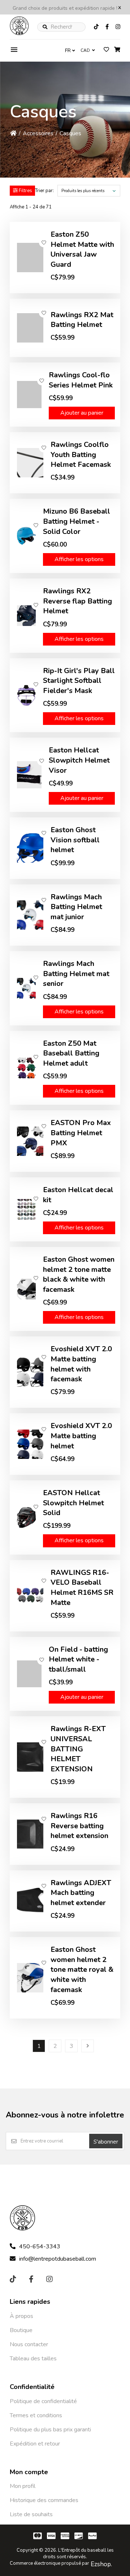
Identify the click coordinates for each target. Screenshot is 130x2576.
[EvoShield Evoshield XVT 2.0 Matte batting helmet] (30, 1444)
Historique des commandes (44, 2500)
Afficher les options (79, 559)
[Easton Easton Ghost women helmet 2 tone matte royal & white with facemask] (30, 1978)
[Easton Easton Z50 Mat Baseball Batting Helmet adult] (26, 1068)
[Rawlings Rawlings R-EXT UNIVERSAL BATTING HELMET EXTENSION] (30, 1757)
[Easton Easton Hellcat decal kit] (26, 1209)
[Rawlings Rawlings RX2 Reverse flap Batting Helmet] (26, 616)
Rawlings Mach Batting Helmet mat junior (76, 907)
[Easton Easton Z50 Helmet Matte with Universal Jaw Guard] (30, 258)
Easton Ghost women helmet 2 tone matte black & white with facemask (79, 1274)
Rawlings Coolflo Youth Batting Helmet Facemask (81, 455)
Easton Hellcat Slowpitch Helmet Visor (79, 760)
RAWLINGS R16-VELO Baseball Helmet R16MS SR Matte (82, 1588)
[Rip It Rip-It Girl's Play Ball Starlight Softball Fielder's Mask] (26, 695)
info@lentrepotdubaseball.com (58, 2259)
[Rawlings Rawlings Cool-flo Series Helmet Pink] (29, 395)
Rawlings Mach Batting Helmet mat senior (76, 974)
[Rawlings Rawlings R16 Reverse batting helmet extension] (30, 1834)
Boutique (21, 2330)
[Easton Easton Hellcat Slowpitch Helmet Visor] (29, 775)
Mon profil (23, 2486)
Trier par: (44, 191)
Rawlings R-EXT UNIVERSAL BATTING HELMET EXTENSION (78, 1749)
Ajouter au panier (82, 413)
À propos (21, 2316)
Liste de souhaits (31, 2514)
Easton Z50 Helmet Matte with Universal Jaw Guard (82, 249)
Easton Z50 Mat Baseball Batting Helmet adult (71, 1053)
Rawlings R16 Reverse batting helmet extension (79, 1826)
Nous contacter (29, 2344)
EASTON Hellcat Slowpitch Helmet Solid (73, 1503)
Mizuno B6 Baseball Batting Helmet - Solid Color (77, 521)
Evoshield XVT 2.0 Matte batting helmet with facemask (81, 1364)
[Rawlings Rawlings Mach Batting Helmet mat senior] (26, 988)
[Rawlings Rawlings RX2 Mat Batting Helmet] (30, 328)
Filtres (25, 191)
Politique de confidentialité (43, 2401)
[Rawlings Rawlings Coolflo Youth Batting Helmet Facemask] (30, 463)
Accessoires (38, 133)
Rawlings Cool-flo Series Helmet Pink (81, 380)
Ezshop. (101, 2564)
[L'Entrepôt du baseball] (19, 33)
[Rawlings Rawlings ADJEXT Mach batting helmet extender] (30, 1901)
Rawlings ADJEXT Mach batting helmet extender (81, 1893)
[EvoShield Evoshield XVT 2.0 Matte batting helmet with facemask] (30, 1372)
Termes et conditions (36, 2415)
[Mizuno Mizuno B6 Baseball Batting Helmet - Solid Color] (26, 536)
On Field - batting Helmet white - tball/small (78, 1659)
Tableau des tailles (33, 2359)
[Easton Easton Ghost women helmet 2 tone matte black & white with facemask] (26, 1289)
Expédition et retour (35, 2444)
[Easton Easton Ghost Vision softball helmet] (30, 848)
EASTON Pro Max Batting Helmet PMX (81, 1133)
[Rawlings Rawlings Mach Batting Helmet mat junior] (30, 915)
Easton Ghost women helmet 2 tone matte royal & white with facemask (82, 1970)
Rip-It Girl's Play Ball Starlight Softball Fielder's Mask (79, 681)
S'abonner (106, 2142)
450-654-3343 (40, 2247)
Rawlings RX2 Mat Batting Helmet (82, 320)
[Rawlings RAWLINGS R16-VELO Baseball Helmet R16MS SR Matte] (30, 1596)
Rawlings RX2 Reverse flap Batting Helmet (77, 601)
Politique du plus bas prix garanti (50, 2430)
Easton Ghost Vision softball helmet (75, 840)
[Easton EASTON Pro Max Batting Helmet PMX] (30, 1141)
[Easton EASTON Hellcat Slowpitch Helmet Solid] (26, 1517)
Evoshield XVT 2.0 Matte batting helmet (81, 1436)
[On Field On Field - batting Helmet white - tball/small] (29, 1674)
